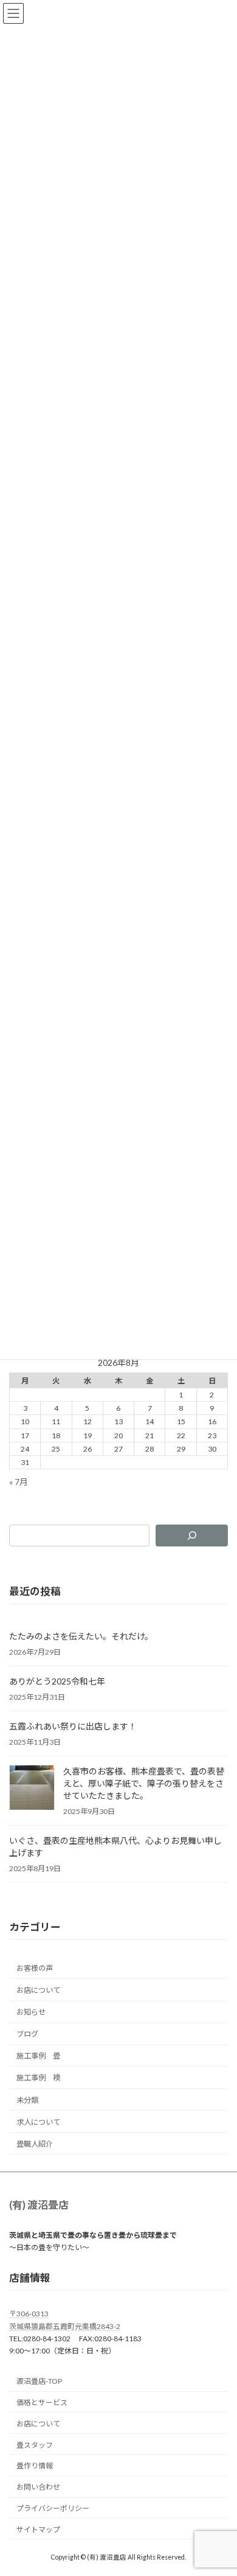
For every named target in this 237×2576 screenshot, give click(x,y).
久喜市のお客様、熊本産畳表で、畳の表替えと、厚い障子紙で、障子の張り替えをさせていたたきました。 (144, 1783)
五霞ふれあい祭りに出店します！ (73, 1726)
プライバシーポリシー (53, 2508)
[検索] (192, 1536)
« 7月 (19, 1482)
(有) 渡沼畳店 (39, 2205)
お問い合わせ (38, 2488)
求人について (38, 2122)
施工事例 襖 (38, 2078)
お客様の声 (35, 1968)
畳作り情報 (35, 2466)
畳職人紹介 (35, 2144)
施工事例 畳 (38, 2056)
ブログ (27, 2034)
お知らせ (31, 2012)
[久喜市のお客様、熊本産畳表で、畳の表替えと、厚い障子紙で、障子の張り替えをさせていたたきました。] (32, 1788)
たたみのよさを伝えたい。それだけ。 (81, 1636)
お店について (38, 1990)
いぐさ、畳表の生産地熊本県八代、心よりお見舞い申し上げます (115, 1847)
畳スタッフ (35, 2445)
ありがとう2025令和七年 (57, 1681)
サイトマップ (38, 2529)
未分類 (27, 2100)
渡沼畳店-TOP (39, 2382)
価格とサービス (42, 2403)
